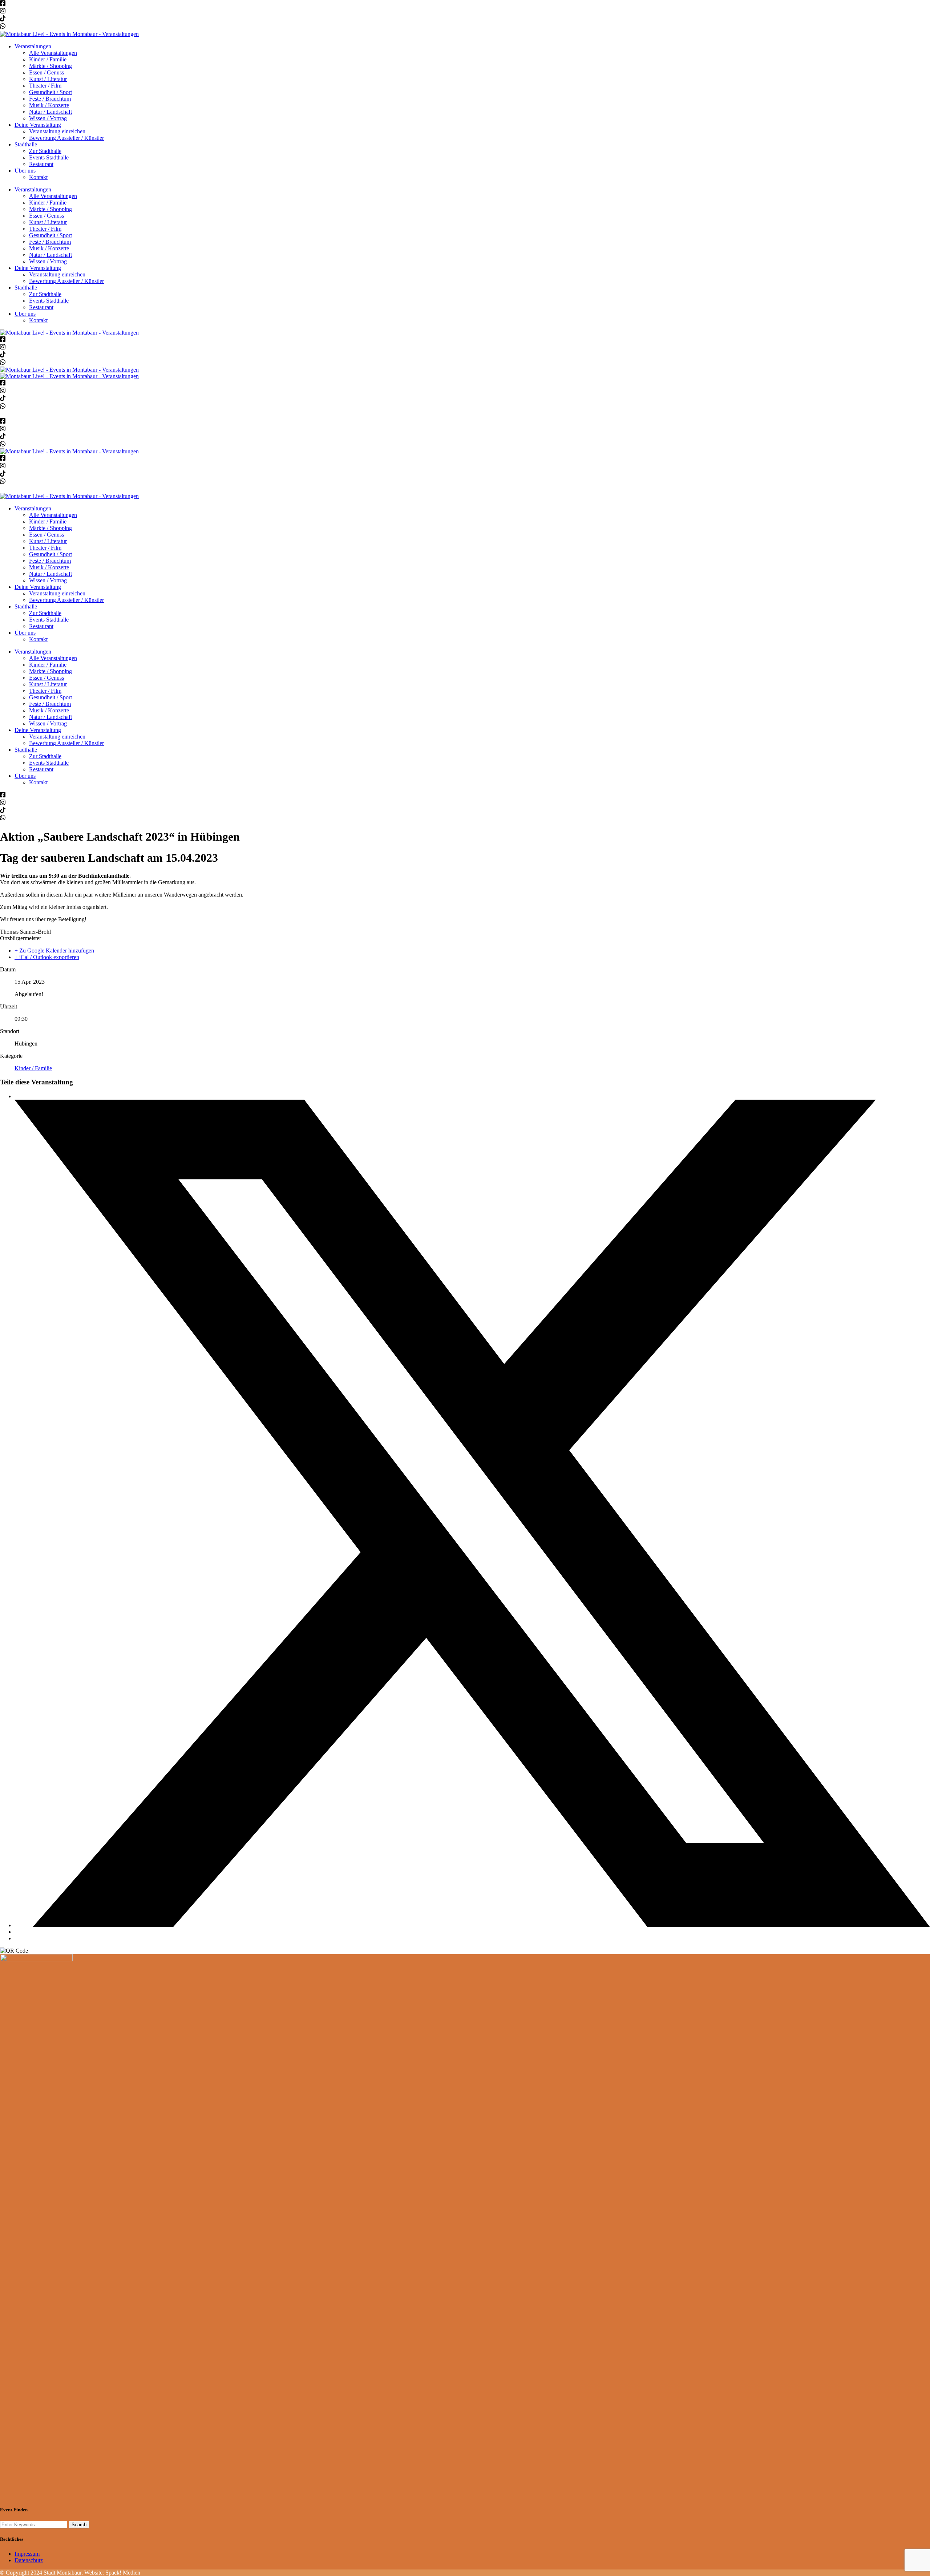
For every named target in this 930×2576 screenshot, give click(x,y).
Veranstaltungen (33, 46)
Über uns (25, 171)
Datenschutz (29, 2560)
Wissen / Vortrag (48, 118)
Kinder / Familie (48, 59)
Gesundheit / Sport (50, 92)
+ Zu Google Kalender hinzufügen (54, 951)
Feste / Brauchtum (50, 99)
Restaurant (41, 164)
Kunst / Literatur (48, 79)
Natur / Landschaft (50, 112)
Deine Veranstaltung (38, 125)
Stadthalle (26, 144)
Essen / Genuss (46, 72)
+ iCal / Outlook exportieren (47, 957)
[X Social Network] (472, 1925)
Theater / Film (45, 86)
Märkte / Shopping (50, 66)
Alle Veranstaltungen (53, 53)
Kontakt (38, 177)
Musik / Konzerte (49, 105)
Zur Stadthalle (45, 151)
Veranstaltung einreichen (57, 131)
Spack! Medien (123, 2573)
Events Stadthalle (49, 157)
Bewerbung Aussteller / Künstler (66, 138)
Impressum (27, 2554)
